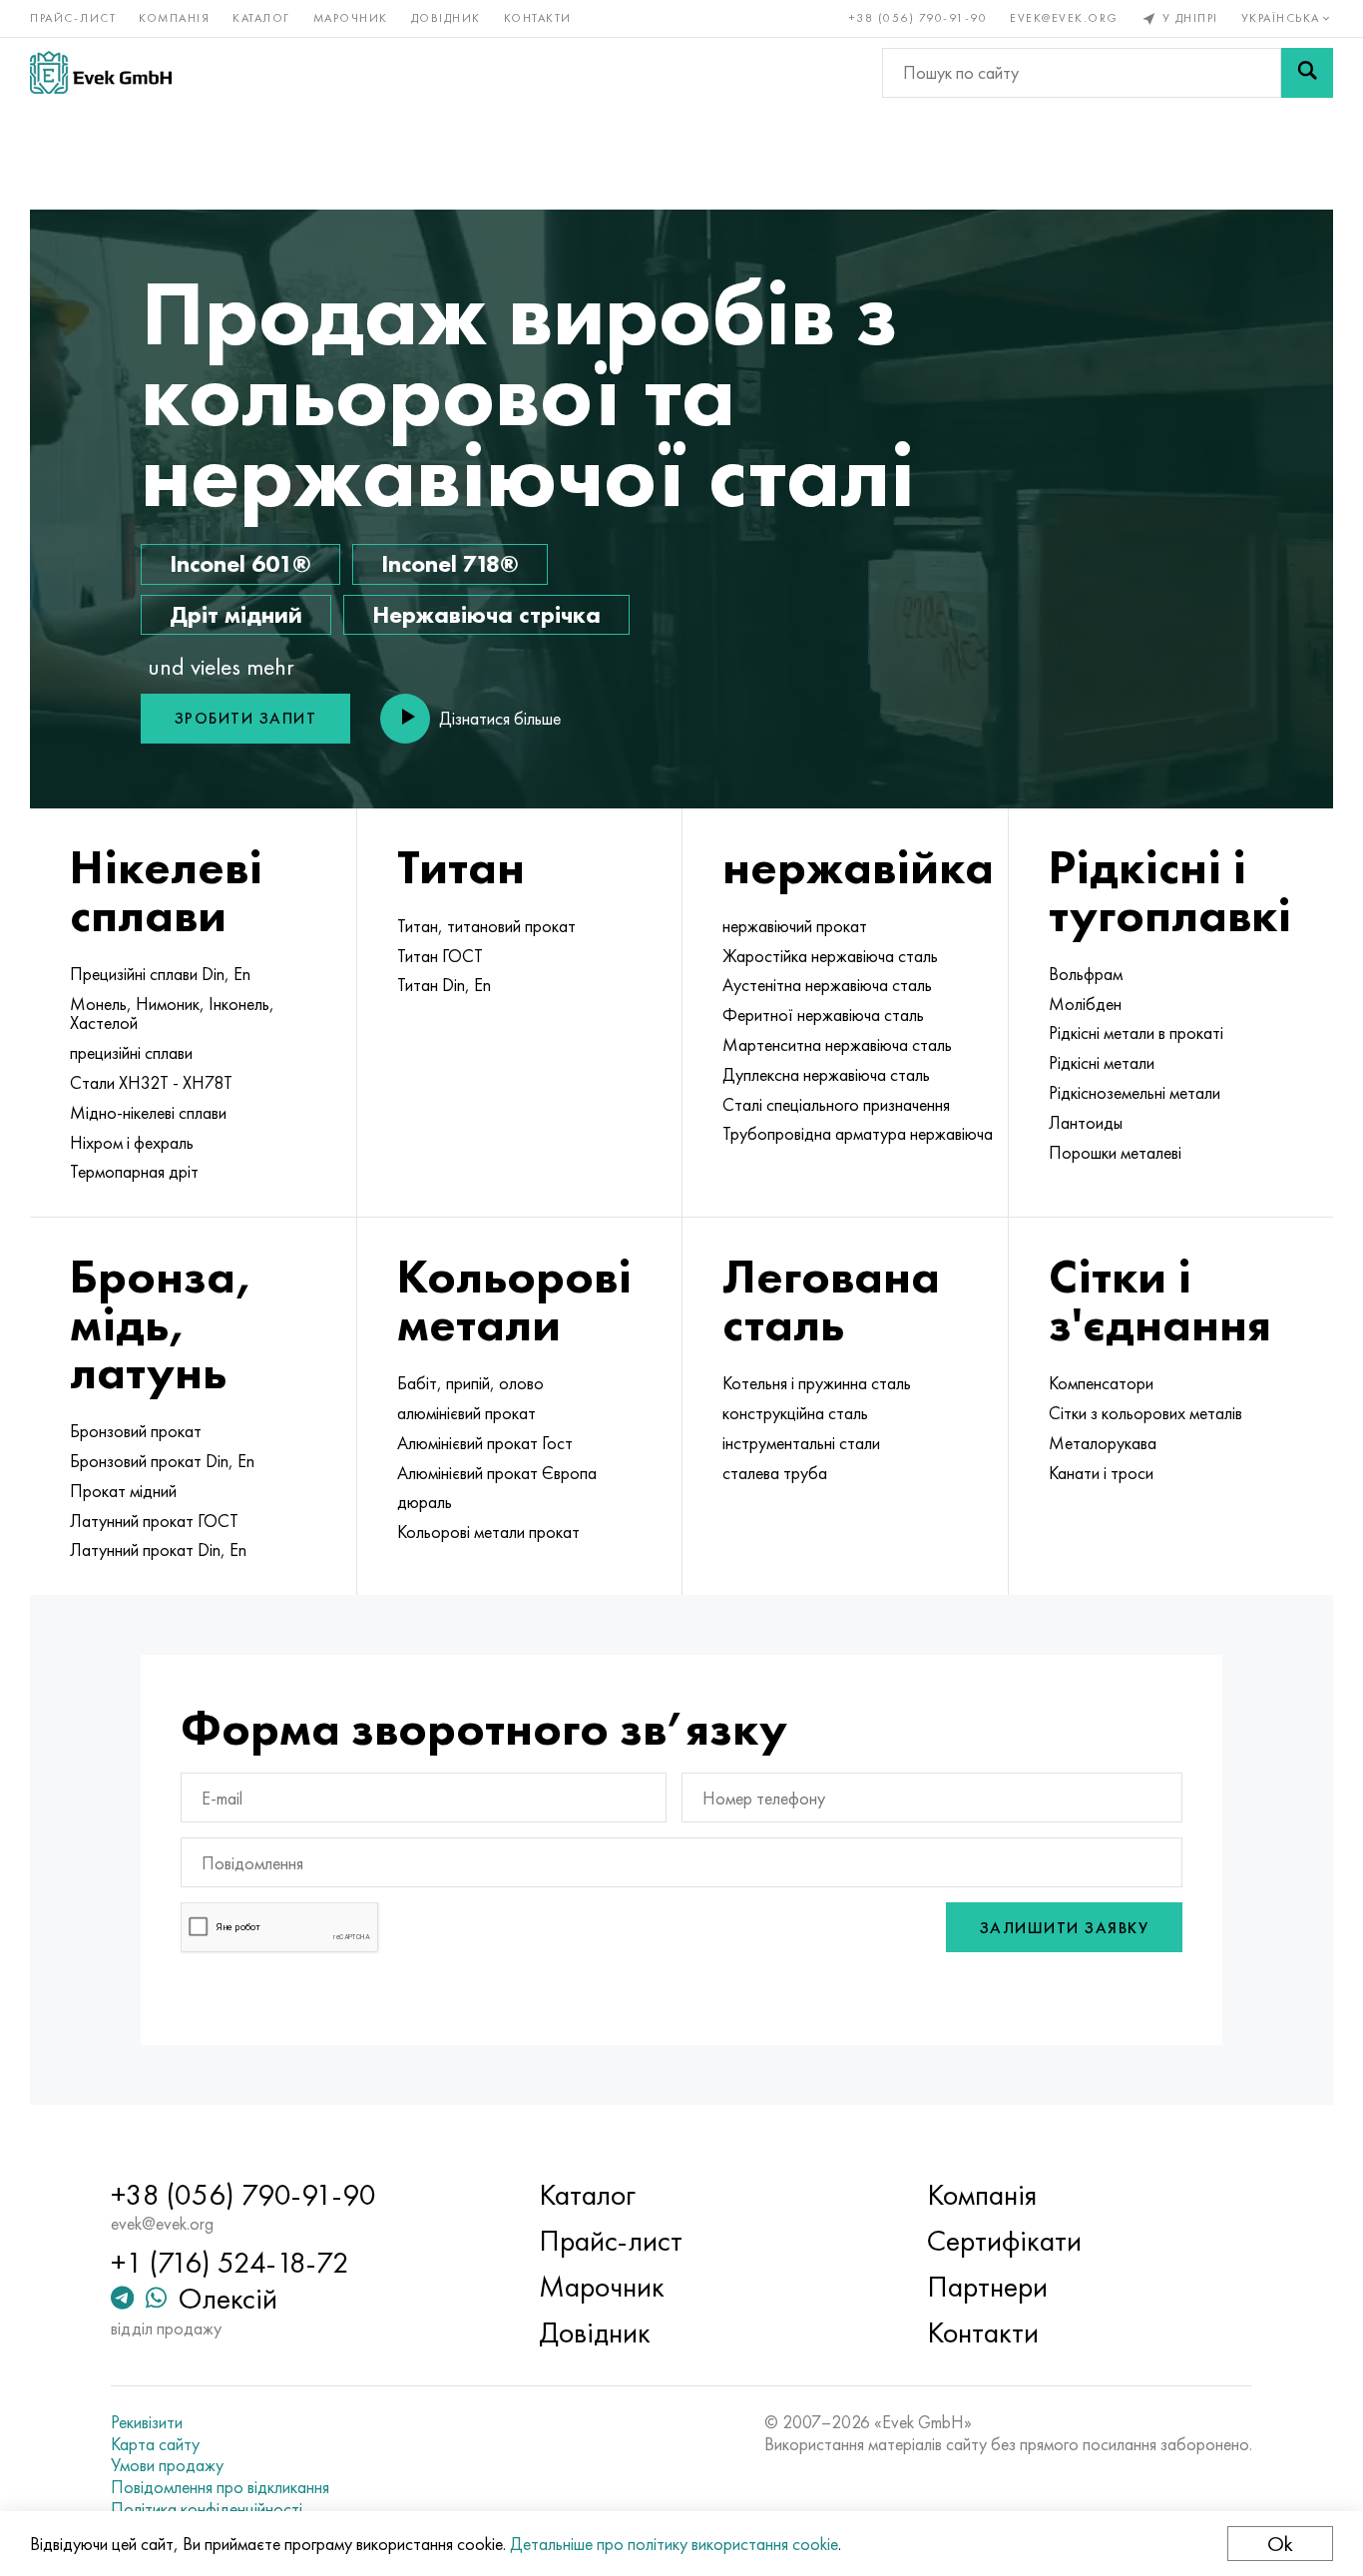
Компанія (174, 18)
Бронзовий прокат (136, 1431)
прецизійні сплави (131, 1053)
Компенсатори (1101, 1383)
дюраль (425, 1502)
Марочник (351, 18)
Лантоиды (1086, 1123)
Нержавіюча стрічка (486, 614)
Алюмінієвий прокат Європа (497, 1473)
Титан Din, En (444, 985)
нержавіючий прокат (795, 926)
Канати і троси (1101, 1473)
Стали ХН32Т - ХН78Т (151, 1083)
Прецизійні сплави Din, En (160, 974)
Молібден (1085, 1004)
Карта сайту (155, 2444)
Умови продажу (167, 2465)
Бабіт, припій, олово (470, 1383)
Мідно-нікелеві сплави (148, 1113)
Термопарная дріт (134, 1172)
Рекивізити (147, 2422)
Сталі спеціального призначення (836, 1105)
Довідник (446, 18)
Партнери (987, 2287)
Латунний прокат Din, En (158, 1550)
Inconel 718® (450, 563)
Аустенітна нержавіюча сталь (827, 985)
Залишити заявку (1065, 1928)
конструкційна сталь (795, 1413)
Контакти (538, 18)
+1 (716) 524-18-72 (230, 2263)
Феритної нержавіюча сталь (823, 1015)
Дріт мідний (236, 614)
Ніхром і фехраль (132, 1143)
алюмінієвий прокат (466, 1413)
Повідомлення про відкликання (220, 2487)
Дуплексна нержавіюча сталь (826, 1075)
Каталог (261, 18)
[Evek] (101, 72)
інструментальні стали (801, 1443)
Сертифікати (1004, 2241)
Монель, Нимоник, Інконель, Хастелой (172, 1014)
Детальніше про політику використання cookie (674, 2544)
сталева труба (775, 1473)
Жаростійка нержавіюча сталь (830, 956)
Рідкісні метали (1102, 1063)
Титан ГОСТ (440, 956)
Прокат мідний (123, 1491)
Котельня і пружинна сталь (817, 1383)
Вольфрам (1086, 974)
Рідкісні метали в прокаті (1136, 1033)
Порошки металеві (1115, 1153)
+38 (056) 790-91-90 (918, 18)
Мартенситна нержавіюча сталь (837, 1045)
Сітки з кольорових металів (1145, 1413)
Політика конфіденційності (207, 2509)
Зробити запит (246, 718)
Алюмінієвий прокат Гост (485, 1443)
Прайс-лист (73, 18)
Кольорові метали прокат (488, 1532)
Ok (1280, 2544)
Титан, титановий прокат (486, 926)
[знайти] (1307, 73)
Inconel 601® (240, 563)
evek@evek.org (1064, 18)
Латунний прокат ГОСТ (154, 1521)
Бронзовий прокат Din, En (162, 1461)
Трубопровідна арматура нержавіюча (858, 1134)
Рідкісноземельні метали (1135, 1093)
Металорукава (1103, 1443)
